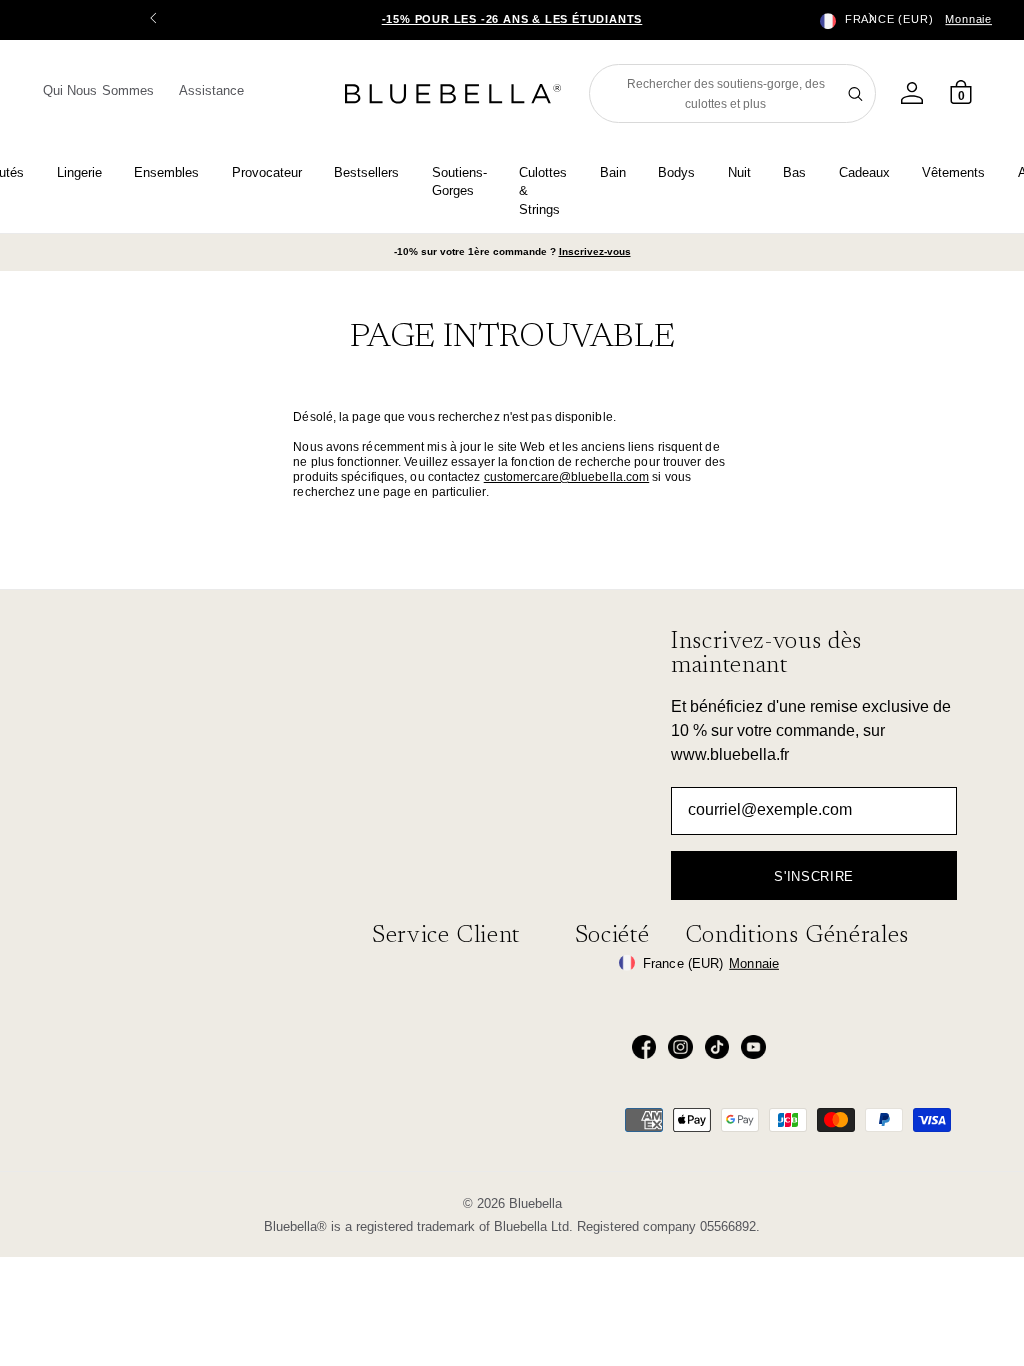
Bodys (676, 172)
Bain (613, 172)
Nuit (739, 172)
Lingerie (79, 172)
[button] (871, 20)
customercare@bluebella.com (567, 477)
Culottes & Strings (543, 191)
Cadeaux (864, 172)
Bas (794, 172)
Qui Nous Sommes (98, 90)
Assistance (212, 90)
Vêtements (953, 172)
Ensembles (166, 172)
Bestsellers (366, 172)
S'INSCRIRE (814, 876)
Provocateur (267, 172)
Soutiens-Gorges (459, 181)
